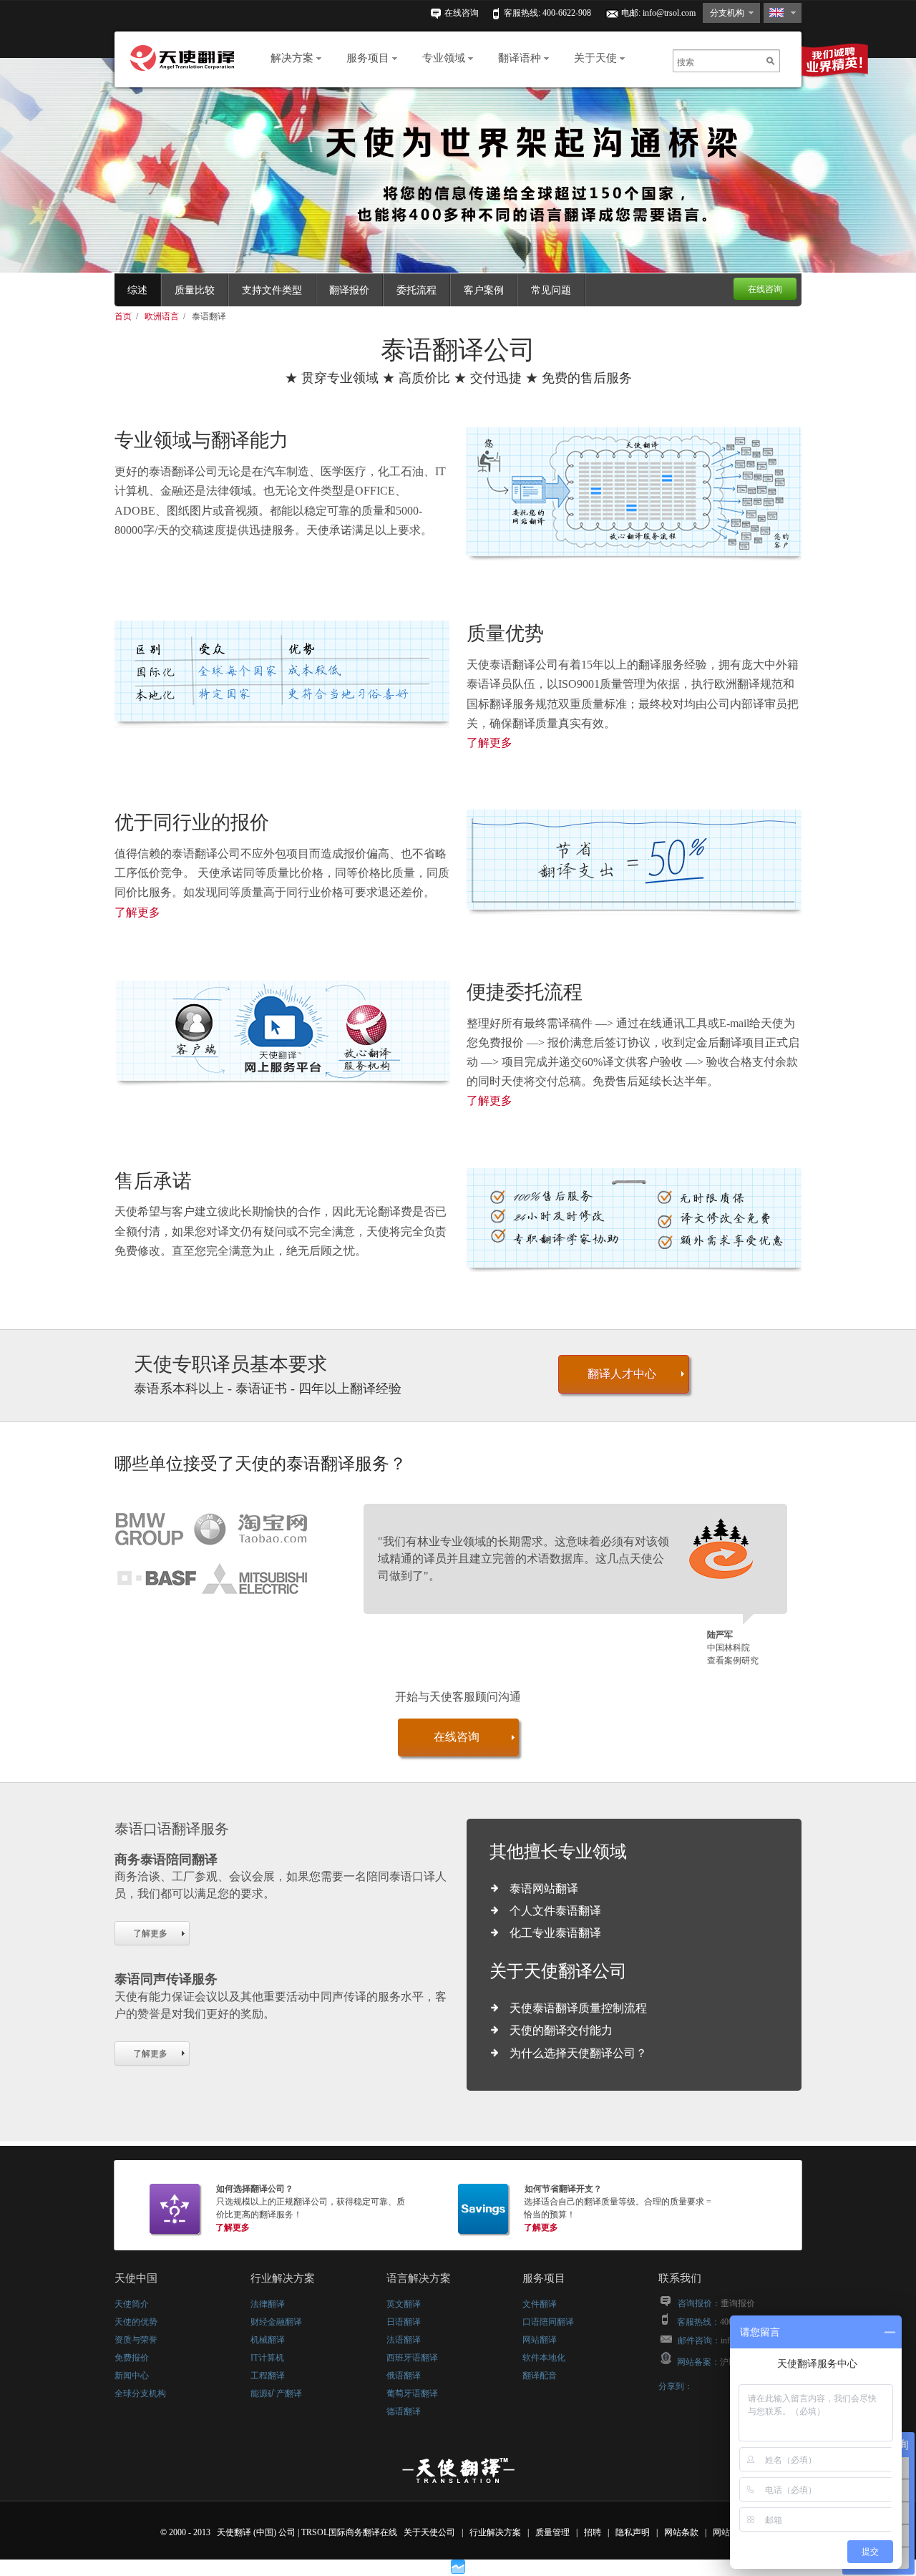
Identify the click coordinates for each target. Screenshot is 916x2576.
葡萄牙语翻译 (412, 2393)
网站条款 (682, 2532)
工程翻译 (268, 2376)
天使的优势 (136, 2322)
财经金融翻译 (276, 2322)
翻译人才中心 (622, 1374)
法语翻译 (404, 2340)
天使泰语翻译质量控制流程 (578, 2008)
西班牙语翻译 (412, 2358)
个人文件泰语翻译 (555, 1911)
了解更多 (489, 743)
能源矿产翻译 (276, 2393)
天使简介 (132, 2304)
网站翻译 (540, 2340)
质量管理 (554, 2532)
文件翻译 (540, 2304)
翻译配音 (540, 2376)
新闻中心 (132, 2376)
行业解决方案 (496, 2532)
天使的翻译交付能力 (561, 2030)
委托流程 (416, 290)
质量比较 (195, 290)
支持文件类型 (272, 290)
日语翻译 (404, 2322)
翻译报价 (349, 290)
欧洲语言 (163, 316)
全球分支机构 (140, 2393)
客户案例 (484, 290)
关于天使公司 (429, 2532)
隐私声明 (634, 2532)
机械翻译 (268, 2340)
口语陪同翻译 (548, 2322)
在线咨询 (462, 13)
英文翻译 (404, 2304)
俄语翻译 (404, 2376)
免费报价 (132, 2358)
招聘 (594, 2532)
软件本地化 (544, 2358)
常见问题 (551, 290)
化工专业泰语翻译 (555, 1933)
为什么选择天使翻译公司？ (578, 2053)
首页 (124, 316)
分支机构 (727, 13)
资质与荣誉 (136, 2340)
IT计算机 (267, 2358)
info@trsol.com (669, 13)
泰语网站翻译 (544, 1889)
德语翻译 (404, 2411)
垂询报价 (738, 2303)
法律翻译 (268, 2304)
